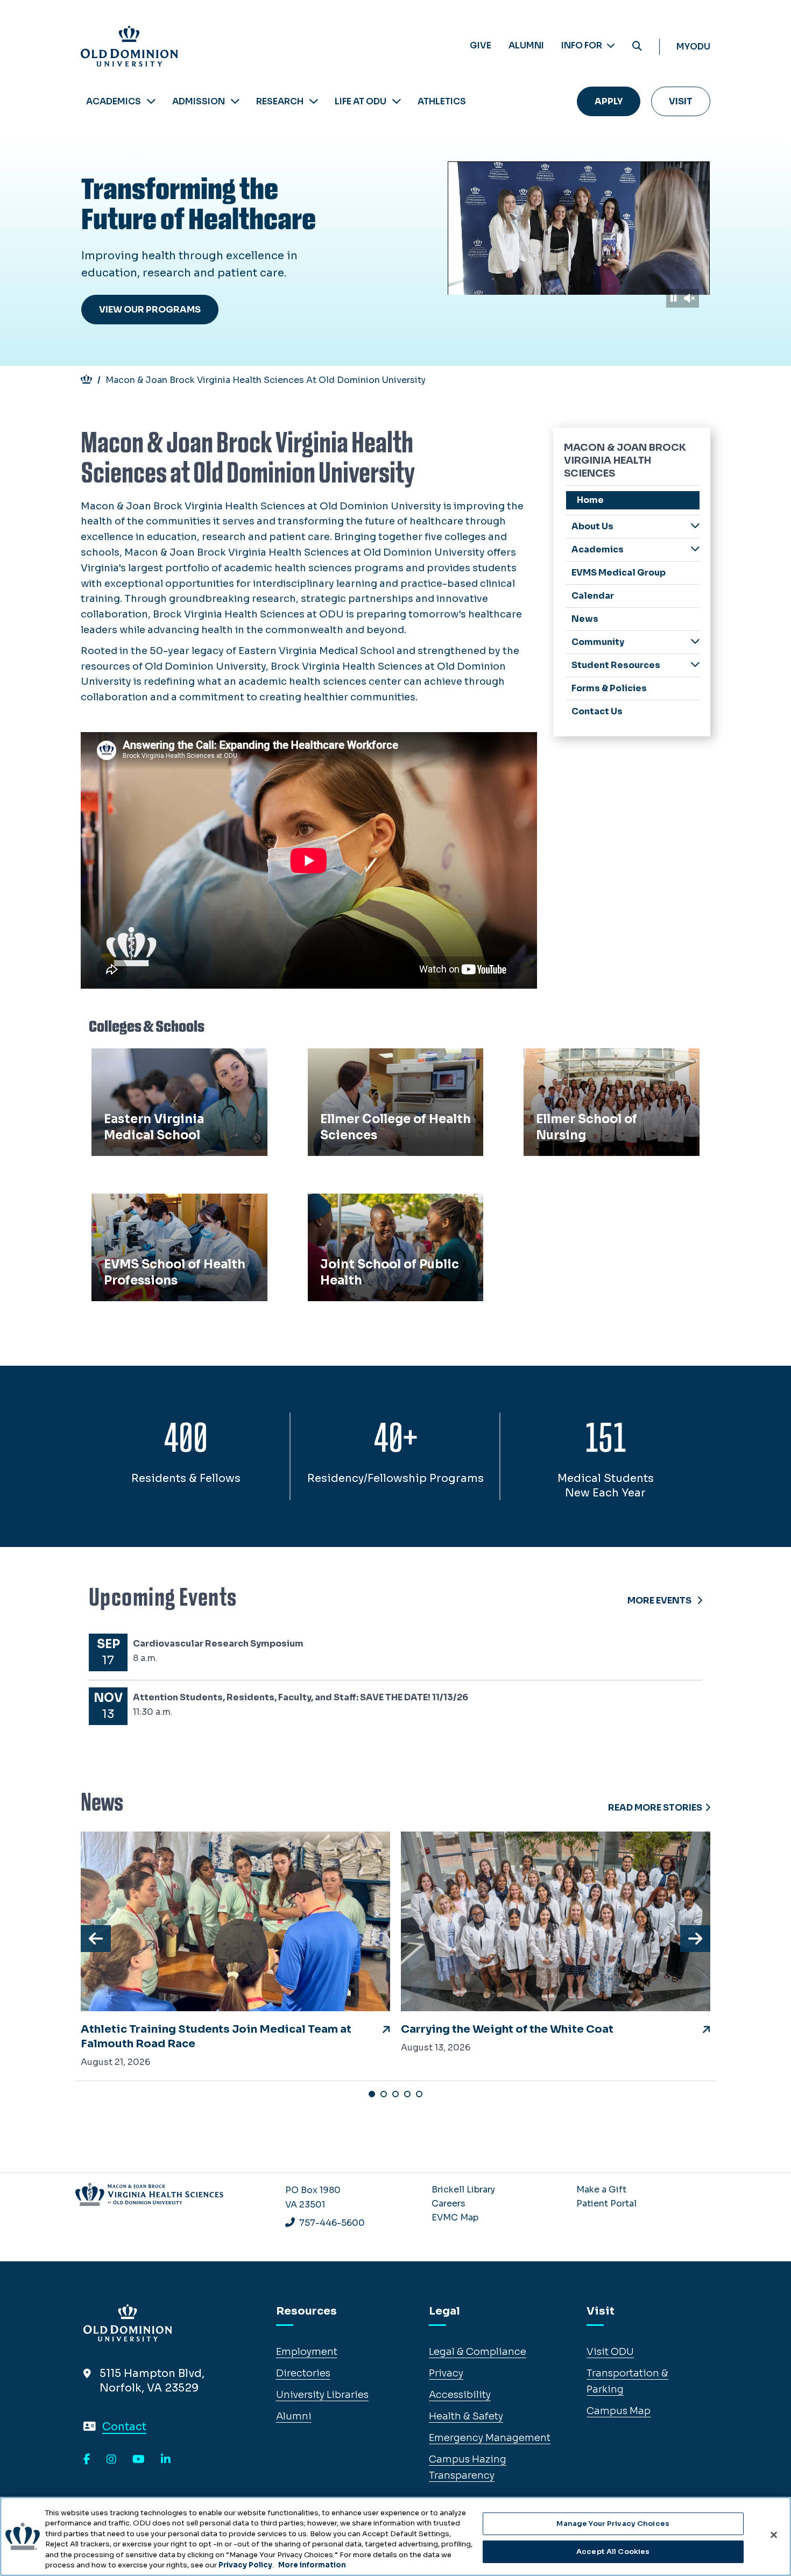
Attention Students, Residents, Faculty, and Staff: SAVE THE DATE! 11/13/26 (301, 1697)
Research (280, 101)
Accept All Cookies (613, 2552)
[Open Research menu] (314, 101)
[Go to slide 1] (372, 2094)
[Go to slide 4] (407, 2094)
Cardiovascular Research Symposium (218, 1644)
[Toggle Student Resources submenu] (695, 665)
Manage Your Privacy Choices (613, 2524)
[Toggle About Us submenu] (695, 526)
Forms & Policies (609, 688)
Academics (114, 101)
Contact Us (597, 711)
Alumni (526, 45)
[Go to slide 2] (384, 2094)
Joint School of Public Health (384, 1205)
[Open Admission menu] (235, 101)
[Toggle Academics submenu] (695, 549)
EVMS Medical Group (619, 573)
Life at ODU (361, 101)
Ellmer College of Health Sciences (395, 1060)
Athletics (442, 101)
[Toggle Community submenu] (695, 641)
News (585, 619)
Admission (199, 101)
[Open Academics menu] (151, 101)
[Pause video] (673, 298)
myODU (693, 47)
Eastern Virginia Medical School (174, 1060)
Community (598, 642)
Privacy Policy (245, 2565)
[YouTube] (139, 2460)
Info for (582, 45)
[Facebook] (87, 2460)
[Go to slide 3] (395, 2094)
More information (312, 2565)
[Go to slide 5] (419, 2094)
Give (481, 45)
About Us (592, 526)
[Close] (774, 2535)
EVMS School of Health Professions (152, 1213)
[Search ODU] (637, 47)
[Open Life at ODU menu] (397, 101)
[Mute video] (689, 298)
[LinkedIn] (166, 2460)
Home (590, 500)
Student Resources (616, 665)
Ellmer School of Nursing (589, 1060)
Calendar (593, 596)
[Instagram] (111, 2460)
